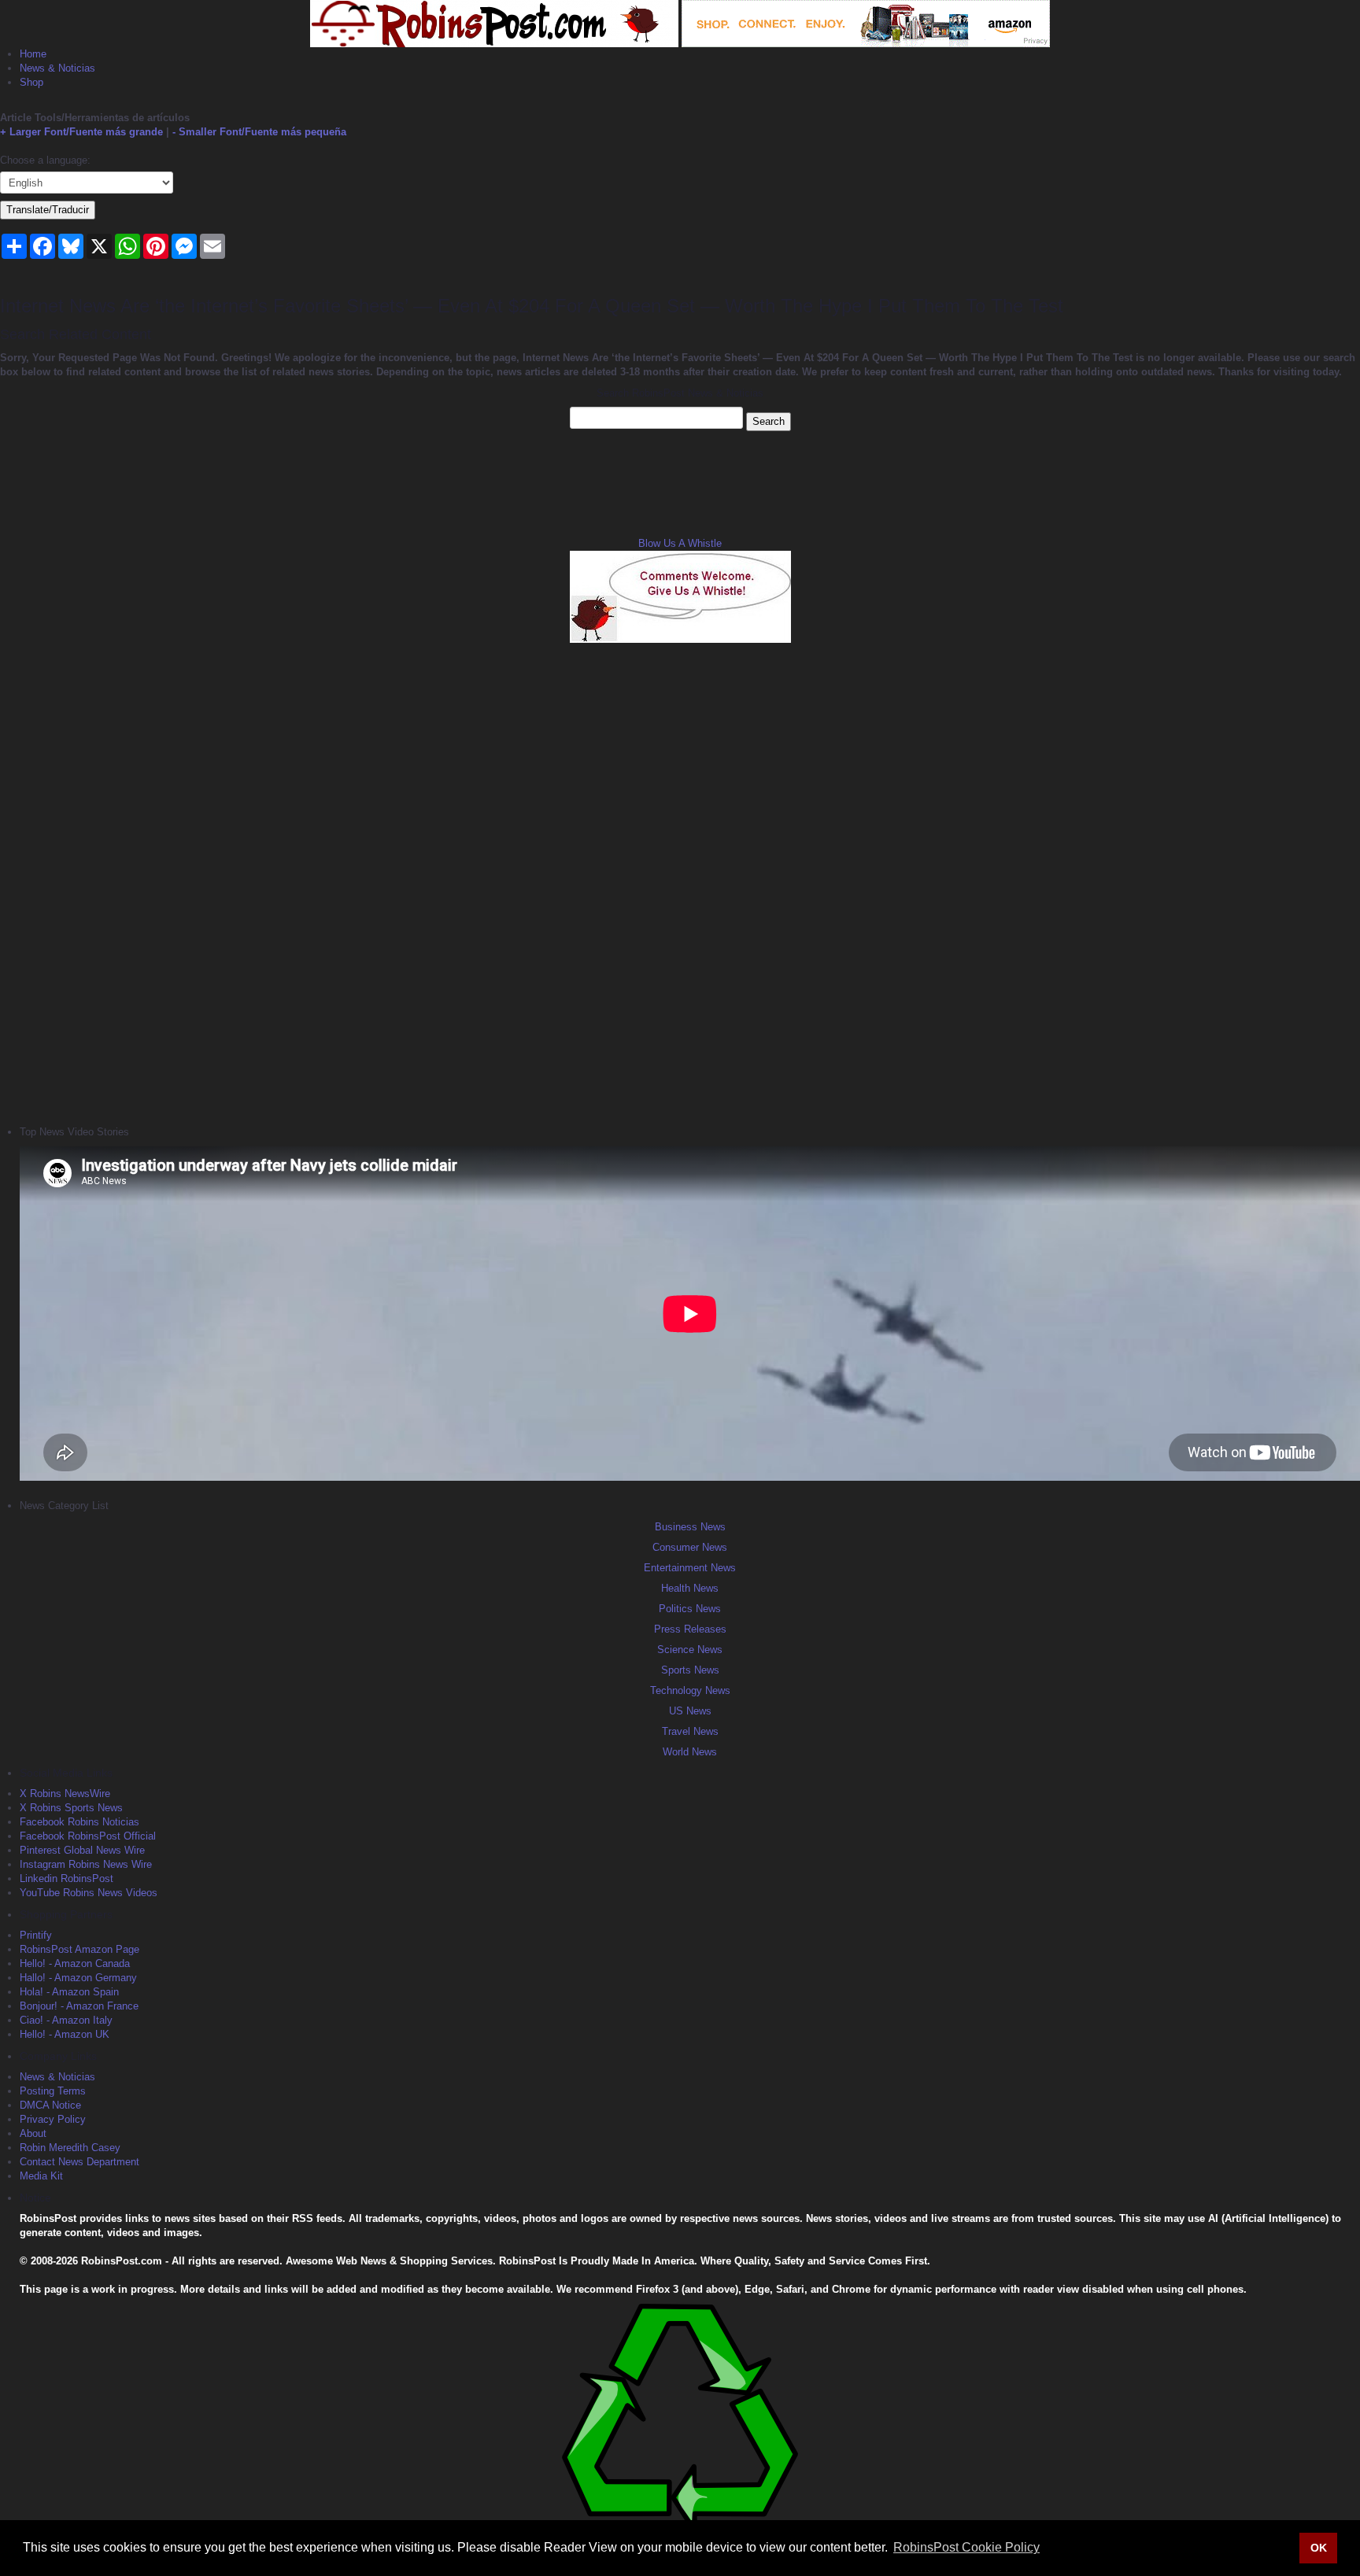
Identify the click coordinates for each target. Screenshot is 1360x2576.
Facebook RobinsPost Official (88, 1836)
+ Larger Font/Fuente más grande (81, 132)
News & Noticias (57, 68)
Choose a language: (45, 160)
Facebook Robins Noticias (79, 1822)
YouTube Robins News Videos (89, 1893)
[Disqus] (680, 882)
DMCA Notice (50, 2105)
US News (690, 1711)
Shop (31, 82)
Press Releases (690, 1629)
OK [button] (1319, 2548)
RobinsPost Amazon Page (79, 1949)
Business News (690, 1527)
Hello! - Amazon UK (65, 2034)
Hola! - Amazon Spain (69, 1992)
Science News (690, 1650)
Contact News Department (79, 2162)
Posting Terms (53, 2091)
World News (690, 1752)
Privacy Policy (53, 2119)
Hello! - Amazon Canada (75, 1963)
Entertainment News (690, 1568)
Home (33, 54)
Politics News (690, 1609)
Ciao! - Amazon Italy (66, 2020)
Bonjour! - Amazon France (79, 2006)
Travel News (690, 1731)
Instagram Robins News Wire (86, 1864)
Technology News (690, 1690)
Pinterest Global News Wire (82, 1850)
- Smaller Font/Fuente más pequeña (259, 132)
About (33, 2133)
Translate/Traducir (48, 210)
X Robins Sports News (71, 1808)
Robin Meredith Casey (70, 2148)
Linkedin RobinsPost (67, 1878)
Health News (690, 1588)
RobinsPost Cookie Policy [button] (966, 2547)
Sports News (690, 1670)
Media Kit (41, 2176)
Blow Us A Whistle (680, 543)
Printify (36, 1935)
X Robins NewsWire (65, 1794)
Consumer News (690, 1547)
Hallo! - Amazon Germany (78, 1978)
